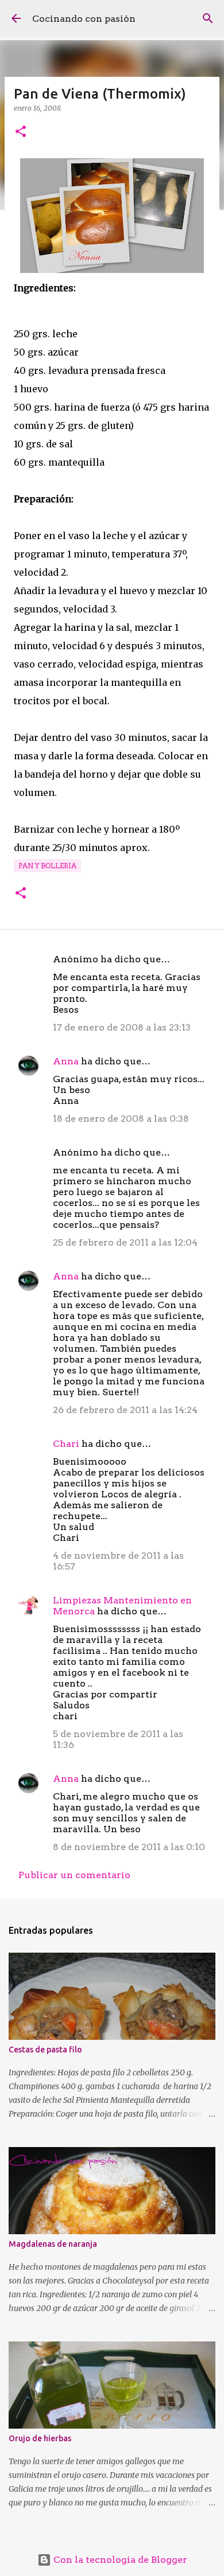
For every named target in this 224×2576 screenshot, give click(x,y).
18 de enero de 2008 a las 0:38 (121, 1119)
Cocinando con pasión (84, 19)
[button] (21, 132)
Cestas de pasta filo (45, 2050)
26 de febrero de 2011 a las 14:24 (125, 1410)
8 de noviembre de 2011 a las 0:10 (129, 1847)
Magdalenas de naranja (53, 2244)
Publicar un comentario (74, 1875)
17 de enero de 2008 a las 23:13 (122, 1027)
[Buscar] (208, 18)
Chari (66, 1444)
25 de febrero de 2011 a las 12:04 (125, 1242)
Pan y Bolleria (47, 866)
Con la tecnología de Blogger (119, 2560)
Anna (66, 1061)
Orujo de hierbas (40, 2438)
